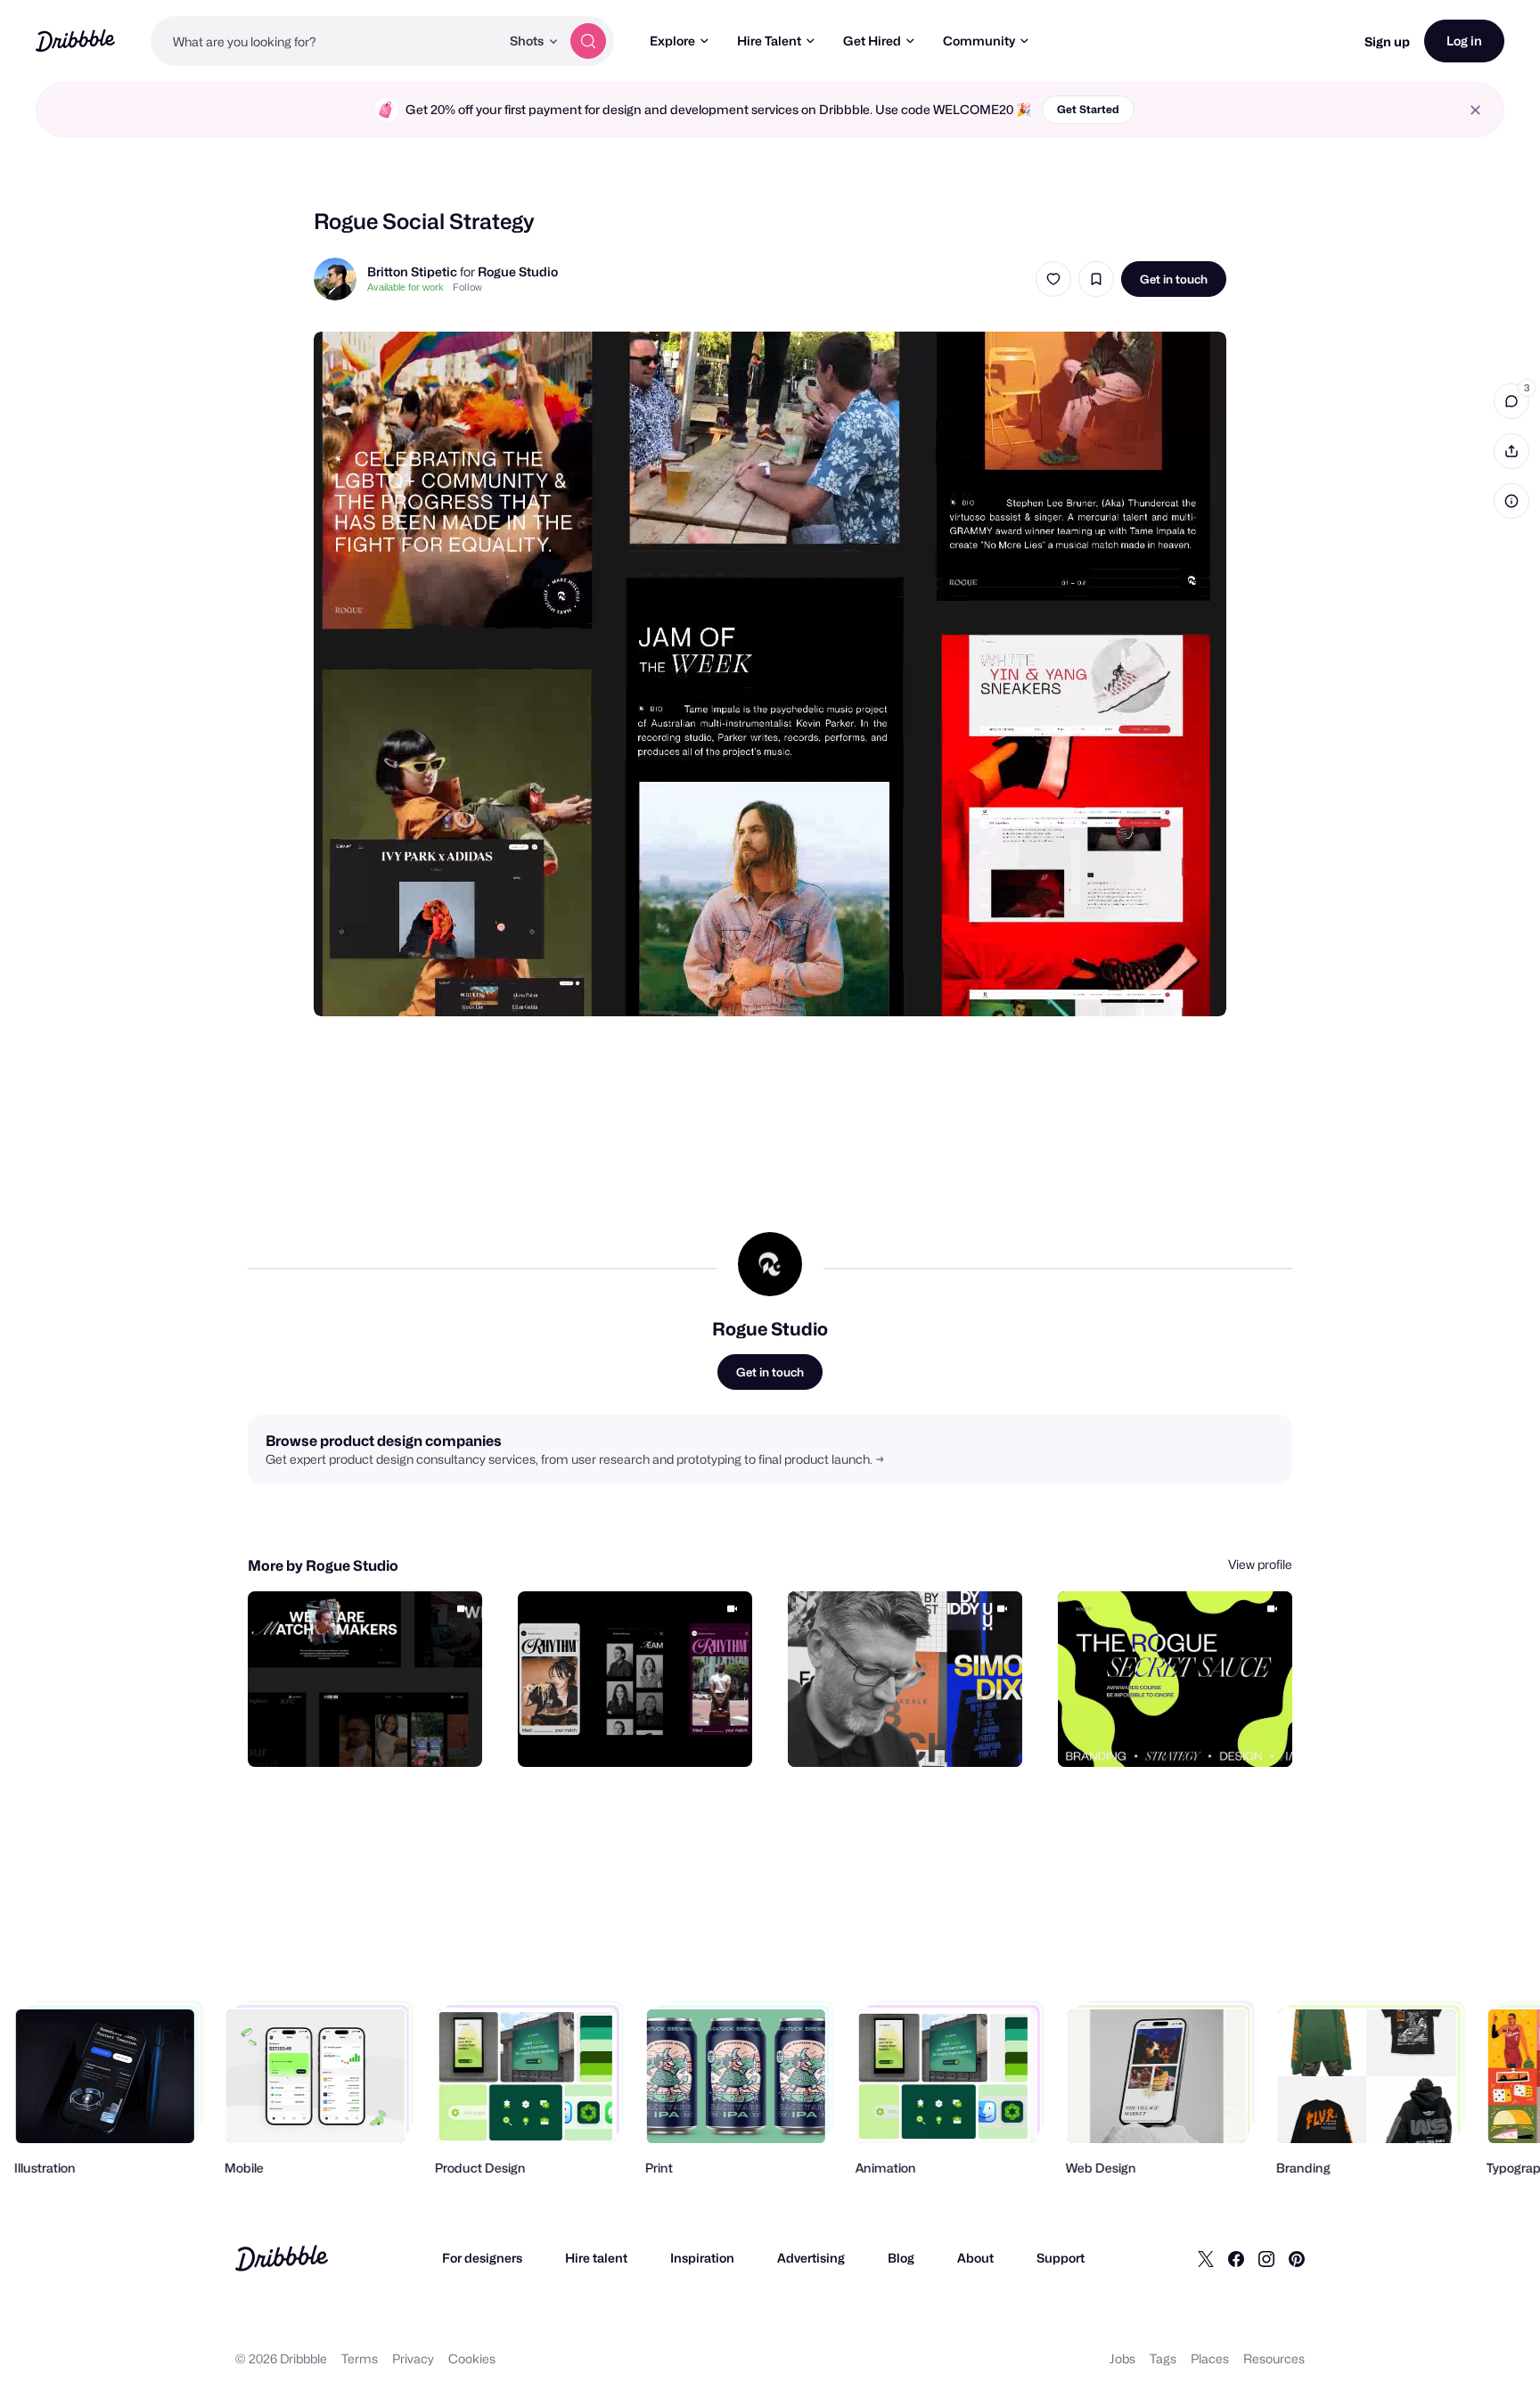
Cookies (472, 2358)
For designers (482, 2258)
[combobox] (325, 41)
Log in (1464, 41)
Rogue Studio (518, 271)
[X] (1206, 2258)
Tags (1163, 2358)
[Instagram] (1266, 2258)
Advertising (811, 2258)
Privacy (413, 2358)
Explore (672, 41)
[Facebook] (1236, 2258)
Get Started (1088, 109)
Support (1061, 2258)
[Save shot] (1096, 279)
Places (1210, 2358)
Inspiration (702, 2258)
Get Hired (872, 41)
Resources (1274, 2358)
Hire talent (596, 2258)
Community (979, 41)
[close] (1475, 110)
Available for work (405, 287)
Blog (901, 2258)
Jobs (1122, 2358)
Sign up (1387, 41)
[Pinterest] (1297, 2258)
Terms (360, 2358)
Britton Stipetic (412, 271)
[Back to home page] (75, 41)
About (975, 2258)
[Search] (588, 41)
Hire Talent (769, 41)
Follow (467, 287)
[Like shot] (1053, 279)
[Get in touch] (378, 1734)
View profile (1260, 1564)
